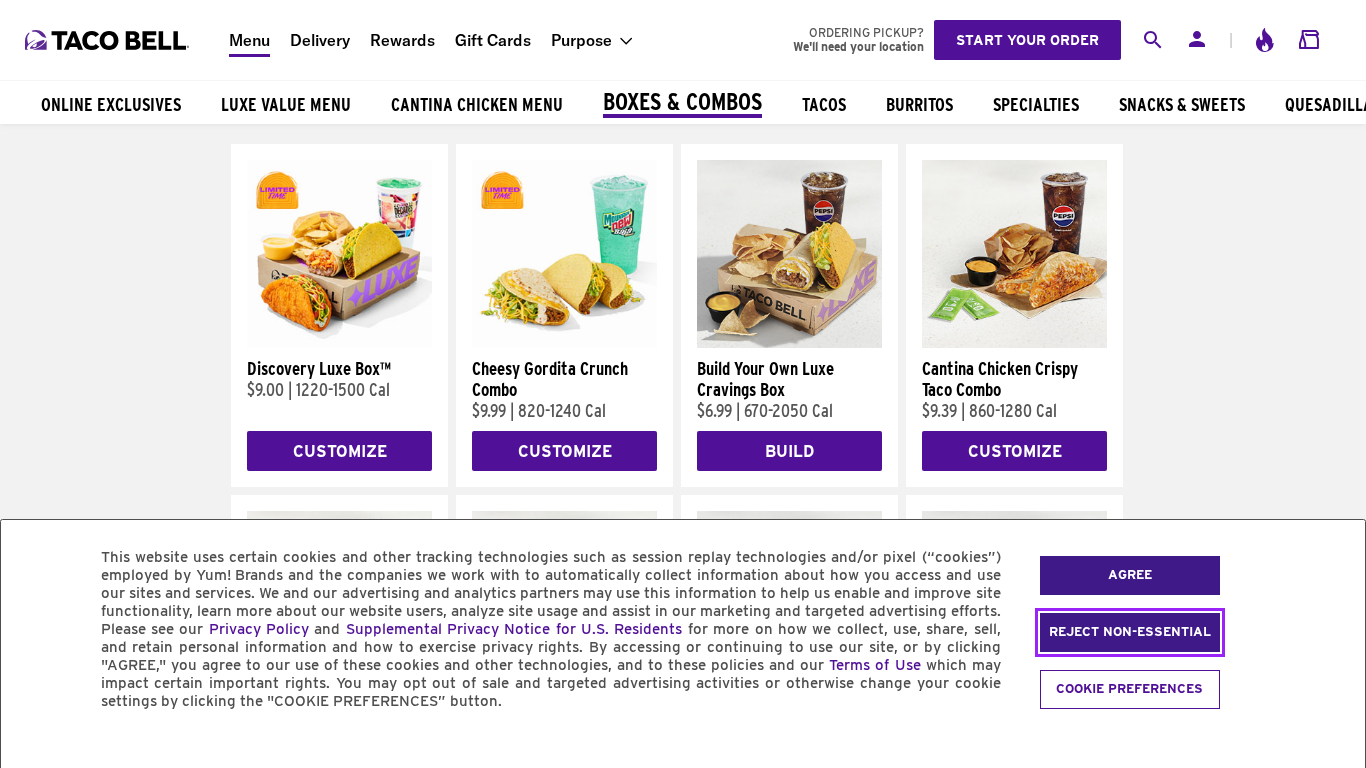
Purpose (581, 40)
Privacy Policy (259, 629)
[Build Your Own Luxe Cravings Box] (789, 343)
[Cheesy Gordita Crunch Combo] (564, 343)
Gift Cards (493, 40)
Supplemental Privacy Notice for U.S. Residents (514, 629)
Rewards (402, 40)
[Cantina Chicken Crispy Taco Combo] (1014, 343)
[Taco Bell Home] (109, 40)
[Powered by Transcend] (33, 746)
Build (789, 451)
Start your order (1027, 40)
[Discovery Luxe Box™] (339, 343)
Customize (340, 451)
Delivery (320, 40)
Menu (249, 40)
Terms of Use (874, 665)
